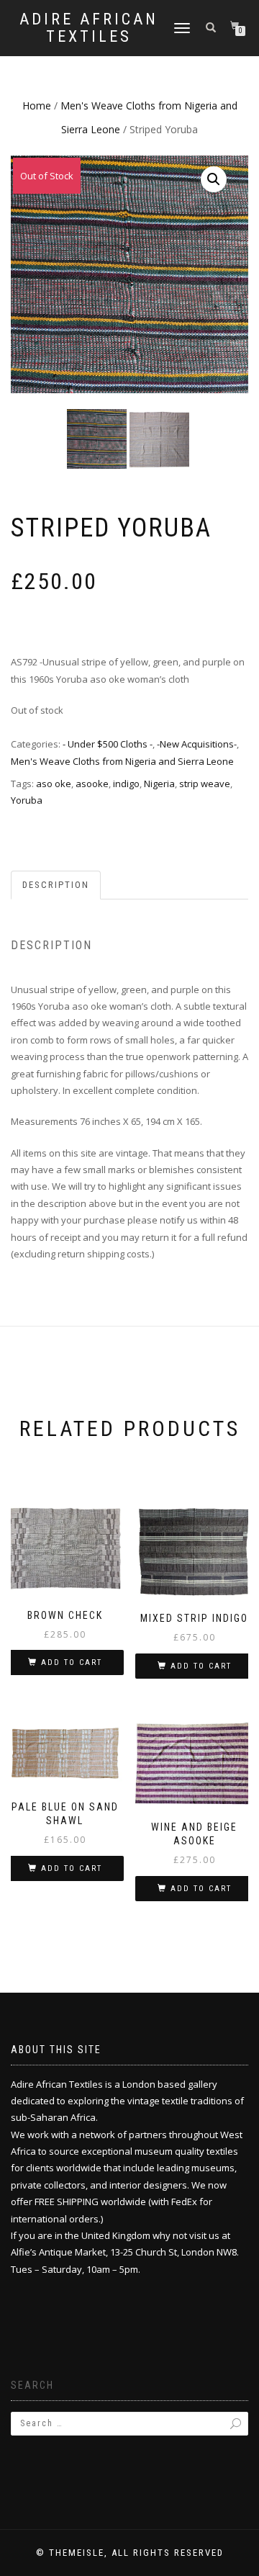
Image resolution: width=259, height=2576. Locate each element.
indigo (126, 784)
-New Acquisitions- (197, 744)
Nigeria (159, 784)
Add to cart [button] (72, 1662)
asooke (92, 784)
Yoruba (27, 800)
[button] (214, 179)
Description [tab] (56, 885)
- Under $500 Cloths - (108, 744)
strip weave (205, 784)
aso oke (54, 784)
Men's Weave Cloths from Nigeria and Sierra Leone (122, 761)
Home (37, 106)
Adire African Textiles (89, 28)
